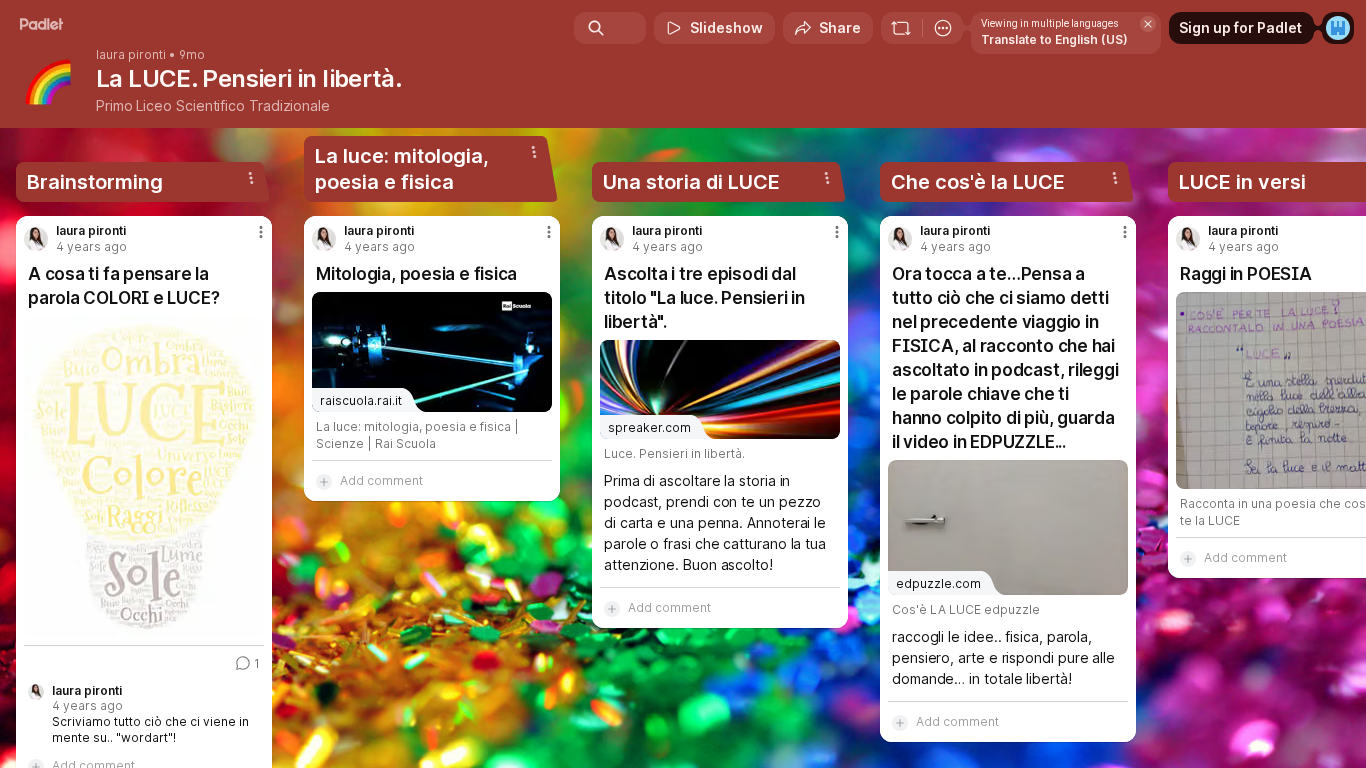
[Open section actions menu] (251, 178)
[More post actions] (261, 232)
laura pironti (131, 55)
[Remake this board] (901, 28)
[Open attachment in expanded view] (144, 476)
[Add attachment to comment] (324, 481)
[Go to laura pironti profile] (36, 239)
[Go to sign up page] (1338, 28)
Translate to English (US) (1054, 39)
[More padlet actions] (943, 28)
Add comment (381, 480)
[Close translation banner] (1148, 24)
